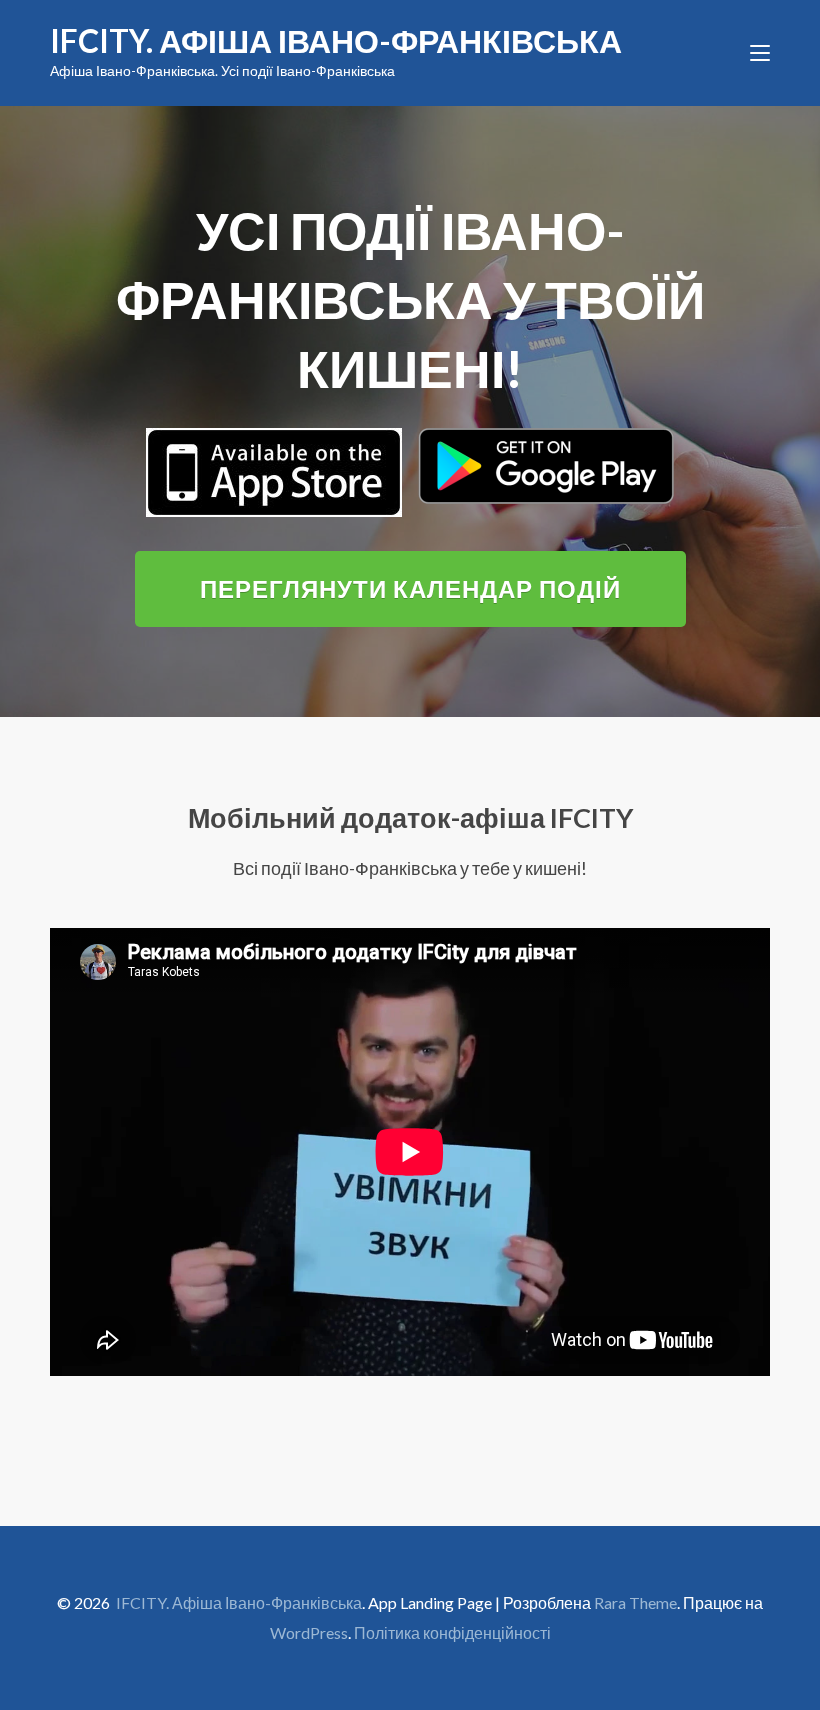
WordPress (309, 1632)
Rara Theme (635, 1602)
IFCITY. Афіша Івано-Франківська (336, 40)
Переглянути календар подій (410, 588)
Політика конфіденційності (452, 1632)
